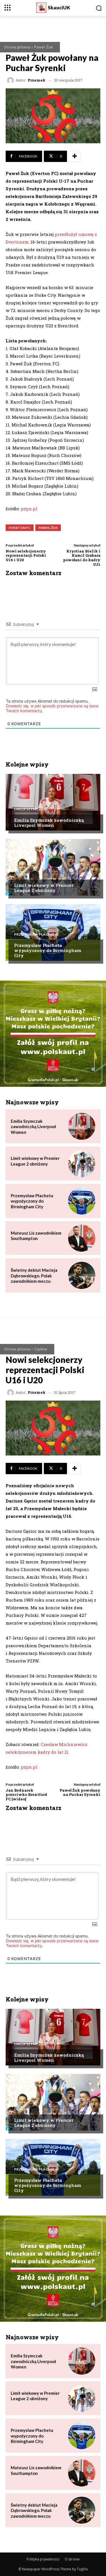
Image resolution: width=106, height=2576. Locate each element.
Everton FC (20, 528)
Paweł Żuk (43, 47)
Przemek (37, 80)
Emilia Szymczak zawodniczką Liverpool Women (49, 823)
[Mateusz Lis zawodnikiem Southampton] (82, 1238)
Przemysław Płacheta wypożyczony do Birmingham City (48, 950)
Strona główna (17, 47)
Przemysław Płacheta (36, 934)
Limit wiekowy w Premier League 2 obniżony (44, 888)
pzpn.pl (29, 509)
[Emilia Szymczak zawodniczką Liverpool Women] (53, 802)
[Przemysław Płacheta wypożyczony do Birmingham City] (53, 932)
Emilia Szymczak (30, 809)
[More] (75, 156)
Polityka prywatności (43, 2559)
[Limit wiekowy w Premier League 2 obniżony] (53, 867)
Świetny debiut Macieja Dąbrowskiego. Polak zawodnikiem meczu (34, 1276)
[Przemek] (11, 80)
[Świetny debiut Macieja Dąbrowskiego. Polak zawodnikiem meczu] (82, 1275)
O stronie (72, 2559)
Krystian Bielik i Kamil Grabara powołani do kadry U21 (82, 558)
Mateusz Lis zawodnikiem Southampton (36, 1236)
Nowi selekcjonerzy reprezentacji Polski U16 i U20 (26, 555)
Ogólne (21, 874)
